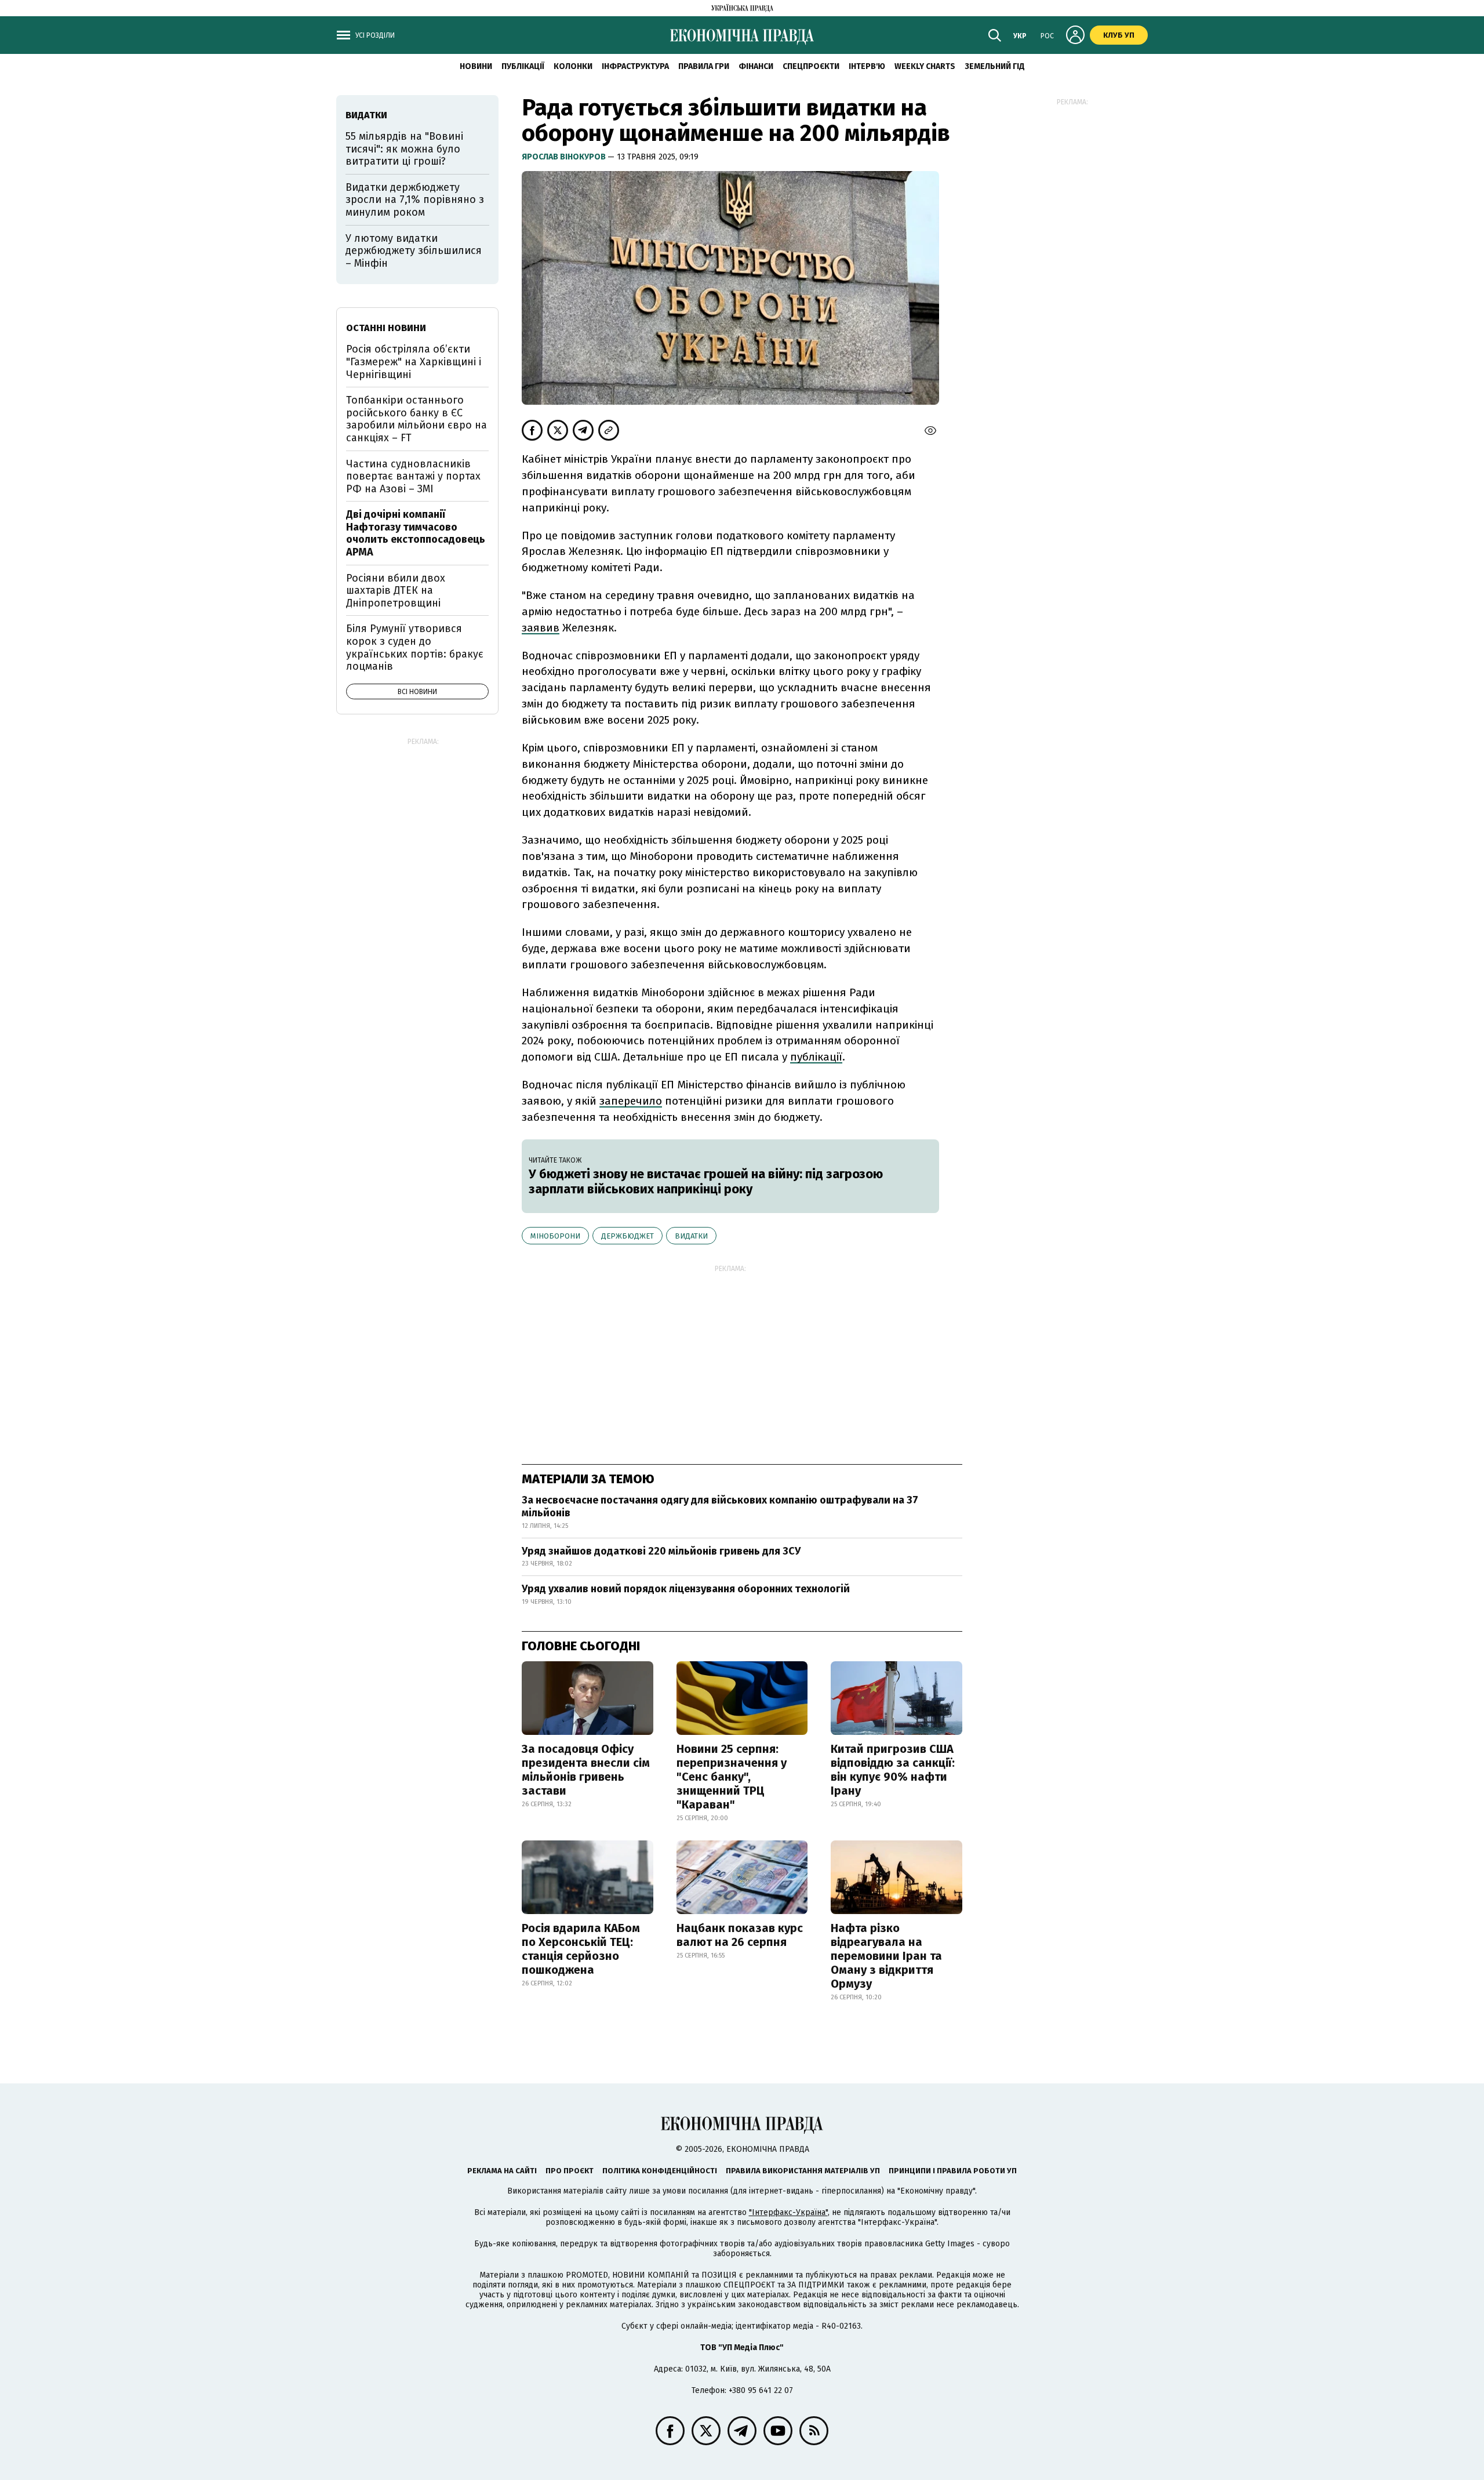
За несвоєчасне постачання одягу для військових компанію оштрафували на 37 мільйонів (720, 1506)
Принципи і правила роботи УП (953, 2171)
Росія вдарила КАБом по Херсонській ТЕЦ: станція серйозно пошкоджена (581, 1949)
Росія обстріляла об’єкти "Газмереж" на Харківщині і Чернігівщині (414, 362)
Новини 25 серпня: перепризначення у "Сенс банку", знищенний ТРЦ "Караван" (732, 1777)
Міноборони (555, 1236)
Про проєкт (570, 2171)
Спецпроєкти (811, 66)
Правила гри (704, 66)
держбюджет (628, 1236)
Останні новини (386, 328)
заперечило (631, 1101)
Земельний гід (995, 66)
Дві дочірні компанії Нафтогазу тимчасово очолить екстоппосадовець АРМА (416, 533)
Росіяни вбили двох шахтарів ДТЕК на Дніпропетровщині (396, 591)
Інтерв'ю (867, 66)
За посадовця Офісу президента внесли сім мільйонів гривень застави (586, 1770)
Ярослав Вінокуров (565, 157)
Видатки (691, 1236)
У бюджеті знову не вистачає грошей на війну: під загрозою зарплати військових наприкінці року (706, 1181)
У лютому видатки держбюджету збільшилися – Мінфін (414, 251)
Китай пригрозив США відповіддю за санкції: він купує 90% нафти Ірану (893, 1770)
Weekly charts (925, 66)
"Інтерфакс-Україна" (788, 2212)
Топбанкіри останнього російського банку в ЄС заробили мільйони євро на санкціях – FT (417, 419)
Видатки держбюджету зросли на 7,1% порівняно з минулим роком (415, 200)
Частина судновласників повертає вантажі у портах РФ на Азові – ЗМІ (413, 476)
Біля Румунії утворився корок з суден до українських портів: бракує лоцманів (415, 647)
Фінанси (756, 66)
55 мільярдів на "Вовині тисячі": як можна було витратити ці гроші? (404, 149)
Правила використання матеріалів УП (803, 2171)
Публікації (523, 66)
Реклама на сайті (502, 2171)
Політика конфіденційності (660, 2171)
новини (476, 66)
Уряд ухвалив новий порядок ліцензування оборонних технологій (686, 1589)
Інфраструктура (635, 66)
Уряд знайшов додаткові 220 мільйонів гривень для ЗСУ (661, 1551)
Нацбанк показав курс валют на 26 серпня (740, 1935)
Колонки (573, 66)
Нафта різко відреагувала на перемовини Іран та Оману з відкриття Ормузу (886, 1956)
